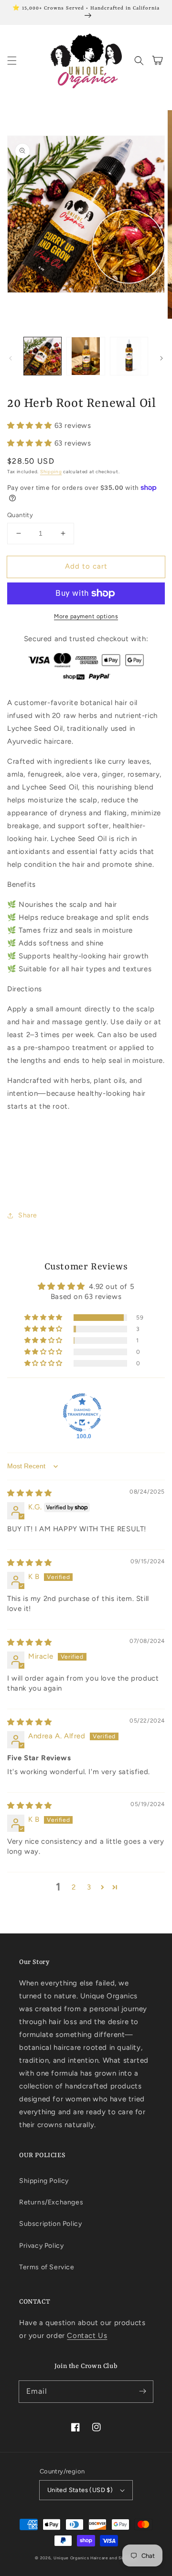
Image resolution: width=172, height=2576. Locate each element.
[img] (30, 1493)
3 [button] (89, 1887)
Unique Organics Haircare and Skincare (95, 2558)
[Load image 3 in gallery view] (129, 356)
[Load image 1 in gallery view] (43, 356)
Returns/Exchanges (51, 2202)
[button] (12, 61)
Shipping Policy (44, 2181)
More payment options (86, 616)
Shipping (51, 472)
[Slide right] (161, 358)
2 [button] (74, 1887)
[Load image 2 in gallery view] (86, 356)
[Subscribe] (142, 2391)
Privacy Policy (41, 2246)
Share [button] (28, 1215)
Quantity (20, 515)
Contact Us (87, 2336)
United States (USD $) (80, 2490)
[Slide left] (11, 358)
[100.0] (82, 1413)
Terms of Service (47, 2267)
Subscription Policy (50, 2224)
